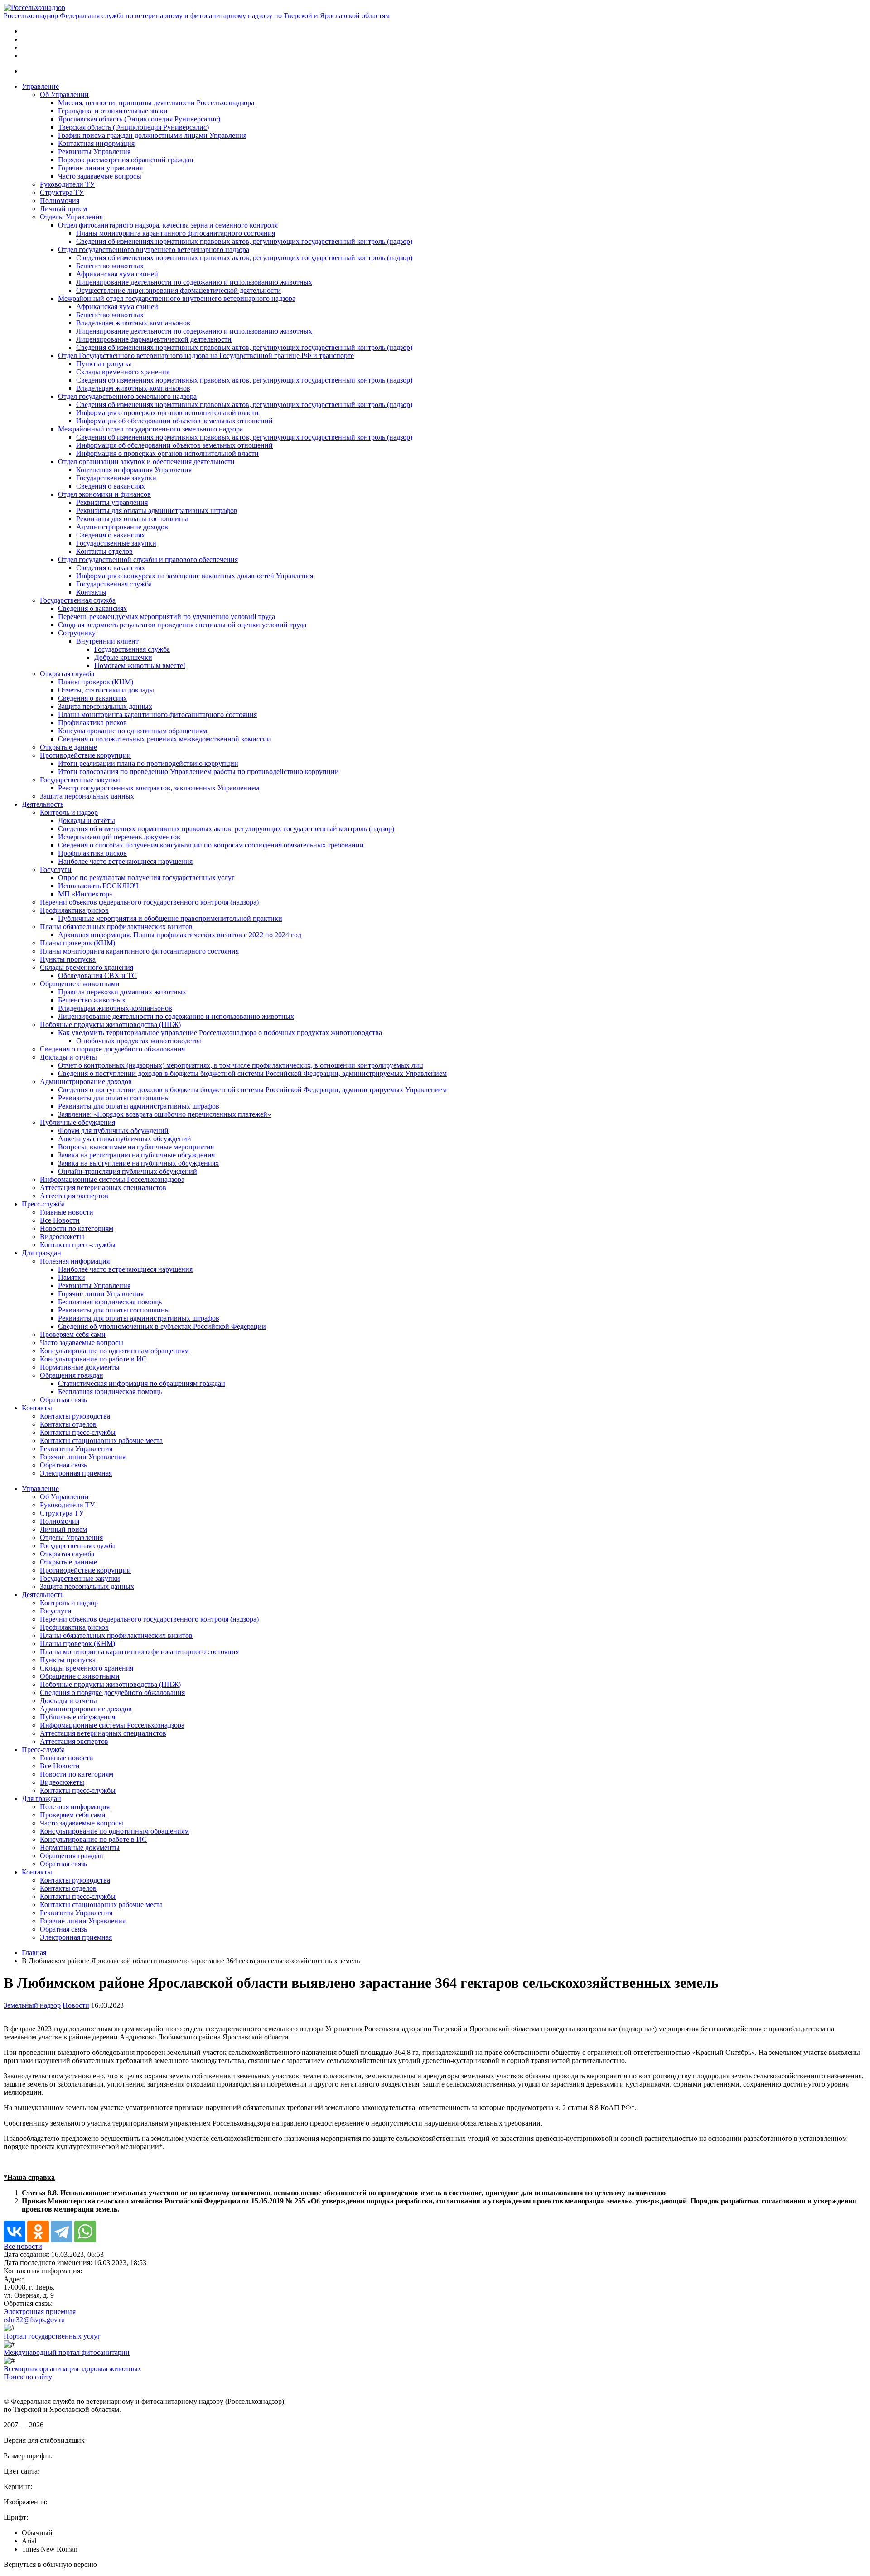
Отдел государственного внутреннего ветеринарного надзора (154, 249)
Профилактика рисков (92, 723)
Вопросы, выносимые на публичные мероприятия (136, 1147)
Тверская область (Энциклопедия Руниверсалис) (133, 127)
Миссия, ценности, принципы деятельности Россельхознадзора (156, 103)
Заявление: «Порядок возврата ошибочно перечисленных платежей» (164, 1114)
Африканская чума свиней (117, 274)
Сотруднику (77, 633)
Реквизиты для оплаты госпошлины (132, 519)
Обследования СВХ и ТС (97, 976)
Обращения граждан (72, 1375)
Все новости (23, 2246)
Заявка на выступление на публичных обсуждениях (138, 1163)
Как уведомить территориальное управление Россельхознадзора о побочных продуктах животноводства (220, 1033)
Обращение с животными (80, 984)
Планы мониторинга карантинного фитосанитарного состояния (176, 233)
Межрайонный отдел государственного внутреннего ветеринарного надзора (177, 298)
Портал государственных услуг (52, 2336)
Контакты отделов (104, 551)
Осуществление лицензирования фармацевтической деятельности (179, 290)
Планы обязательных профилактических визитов (116, 927)
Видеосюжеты (62, 1237)
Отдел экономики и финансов (104, 494)
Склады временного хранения (123, 372)
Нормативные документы (80, 1367)
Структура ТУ (62, 192)
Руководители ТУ (67, 184)
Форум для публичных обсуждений (113, 1131)
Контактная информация (96, 143)
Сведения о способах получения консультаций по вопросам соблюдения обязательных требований (211, 845)
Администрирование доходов (122, 527)
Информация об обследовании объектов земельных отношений (174, 421)
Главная (34, 1953)
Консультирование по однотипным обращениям (133, 731)
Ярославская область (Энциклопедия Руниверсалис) (139, 119)
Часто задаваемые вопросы (100, 176)
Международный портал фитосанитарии (67, 2352)
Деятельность (43, 804)
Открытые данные (68, 747)
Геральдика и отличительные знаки (113, 111)
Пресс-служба (43, 1204)
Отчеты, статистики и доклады (106, 690)
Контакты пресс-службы (78, 1245)
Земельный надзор (32, 2005)
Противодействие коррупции (85, 755)
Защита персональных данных (105, 706)
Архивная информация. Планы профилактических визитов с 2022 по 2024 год (180, 935)
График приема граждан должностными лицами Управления (152, 135)
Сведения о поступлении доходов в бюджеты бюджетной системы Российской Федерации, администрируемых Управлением (252, 1073)
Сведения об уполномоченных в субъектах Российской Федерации (162, 1326)
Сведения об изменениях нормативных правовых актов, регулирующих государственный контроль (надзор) (244, 241)
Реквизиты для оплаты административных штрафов (157, 511)
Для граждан (41, 1253)
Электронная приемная (76, 1473)
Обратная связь (63, 1400)
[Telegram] (62, 2232)
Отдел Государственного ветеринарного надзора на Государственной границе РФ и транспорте (206, 356)
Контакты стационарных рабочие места (101, 1441)
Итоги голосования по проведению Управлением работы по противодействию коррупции (198, 772)
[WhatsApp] (85, 2232)
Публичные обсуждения (77, 1122)
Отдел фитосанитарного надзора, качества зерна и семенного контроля (168, 225)
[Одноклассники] (38, 2232)
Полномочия (60, 201)
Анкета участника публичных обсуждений (125, 1139)
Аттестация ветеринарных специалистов (103, 1188)
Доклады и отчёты (87, 821)
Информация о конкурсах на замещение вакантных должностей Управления (195, 576)
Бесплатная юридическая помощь (110, 1302)
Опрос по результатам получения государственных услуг (146, 878)
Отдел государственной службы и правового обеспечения (148, 559)
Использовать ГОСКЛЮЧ (98, 886)
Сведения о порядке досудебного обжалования (112, 1049)
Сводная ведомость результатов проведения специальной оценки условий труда (182, 625)
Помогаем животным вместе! (140, 666)
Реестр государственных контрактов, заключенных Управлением (159, 788)
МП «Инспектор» (85, 894)
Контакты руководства (75, 1416)
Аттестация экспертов (74, 1196)
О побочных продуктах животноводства (139, 1041)
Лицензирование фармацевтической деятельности (154, 339)
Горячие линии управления (100, 168)
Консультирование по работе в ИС (93, 1359)
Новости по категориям (77, 1228)
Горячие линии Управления (101, 1294)
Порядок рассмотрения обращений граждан (126, 160)
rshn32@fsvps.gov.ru (34, 2320)
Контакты (91, 592)
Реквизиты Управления (94, 152)
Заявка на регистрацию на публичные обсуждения (136, 1155)
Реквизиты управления (112, 502)
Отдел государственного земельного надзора (127, 396)
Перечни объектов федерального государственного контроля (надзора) (149, 902)
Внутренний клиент (107, 641)
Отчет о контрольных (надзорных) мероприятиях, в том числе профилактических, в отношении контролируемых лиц (241, 1065)
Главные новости (67, 1212)
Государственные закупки (116, 478)
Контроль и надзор (69, 812)
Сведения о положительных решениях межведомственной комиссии (164, 739)
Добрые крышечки (123, 657)
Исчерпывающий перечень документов (119, 837)
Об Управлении (64, 94)
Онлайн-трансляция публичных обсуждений (128, 1171)
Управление (40, 86)
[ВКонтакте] (14, 2232)
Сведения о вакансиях (111, 486)
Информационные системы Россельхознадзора (112, 1179)
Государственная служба (114, 584)
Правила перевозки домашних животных (122, 992)
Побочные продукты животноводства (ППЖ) (110, 1024)
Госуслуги (56, 869)
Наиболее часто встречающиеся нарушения (125, 861)
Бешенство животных (110, 266)
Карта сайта (22, 2385)
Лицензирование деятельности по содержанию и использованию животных (194, 282)
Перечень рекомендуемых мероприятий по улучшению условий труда (167, 617)
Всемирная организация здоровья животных (72, 2369)
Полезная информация (75, 1261)
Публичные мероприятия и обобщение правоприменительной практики (170, 918)
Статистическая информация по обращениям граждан (142, 1383)
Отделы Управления (71, 217)
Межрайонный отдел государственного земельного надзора (150, 429)
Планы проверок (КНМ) (96, 682)
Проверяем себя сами (73, 1334)
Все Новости (60, 1220)
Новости (76, 2005)
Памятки (72, 1277)
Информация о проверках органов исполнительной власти (167, 413)
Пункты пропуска (104, 364)
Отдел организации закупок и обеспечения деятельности (146, 462)
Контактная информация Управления (134, 470)
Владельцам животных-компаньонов (133, 323)
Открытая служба (67, 674)
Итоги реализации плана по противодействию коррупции (148, 763)
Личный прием (63, 209)
